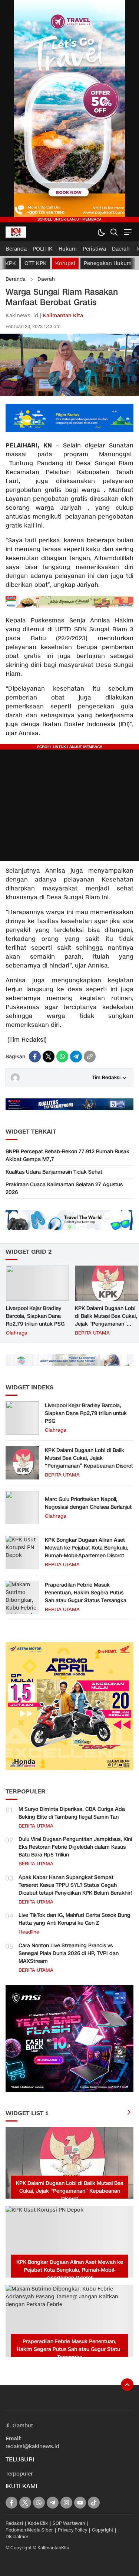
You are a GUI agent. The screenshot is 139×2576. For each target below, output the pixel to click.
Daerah (46, 279)
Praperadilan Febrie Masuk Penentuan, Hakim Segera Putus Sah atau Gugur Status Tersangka (86, 1593)
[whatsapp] (62, 1056)
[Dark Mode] (101, 232)
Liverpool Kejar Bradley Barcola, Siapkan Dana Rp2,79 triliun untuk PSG (35, 1316)
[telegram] (76, 1056)
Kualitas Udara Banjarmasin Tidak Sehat (54, 1172)
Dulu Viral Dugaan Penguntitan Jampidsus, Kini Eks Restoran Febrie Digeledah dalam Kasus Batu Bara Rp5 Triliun (75, 1847)
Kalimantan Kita (63, 316)
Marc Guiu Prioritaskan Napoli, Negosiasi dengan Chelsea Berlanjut (88, 1503)
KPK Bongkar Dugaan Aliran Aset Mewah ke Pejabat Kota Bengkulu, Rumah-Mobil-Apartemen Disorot (87, 1548)
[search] (114, 232)
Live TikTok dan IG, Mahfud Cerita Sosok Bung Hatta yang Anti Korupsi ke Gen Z (75, 1919)
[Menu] (127, 232)
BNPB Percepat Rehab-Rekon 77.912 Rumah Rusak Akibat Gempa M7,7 (67, 1155)
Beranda (16, 279)
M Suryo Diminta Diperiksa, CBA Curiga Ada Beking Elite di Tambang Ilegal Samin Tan (72, 1813)
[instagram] (66, 2503)
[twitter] (49, 1056)
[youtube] (80, 2503)
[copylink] (90, 1056)
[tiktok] (94, 2503)
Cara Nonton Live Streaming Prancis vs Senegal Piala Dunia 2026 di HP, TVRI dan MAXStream (69, 1953)
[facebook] (35, 1056)
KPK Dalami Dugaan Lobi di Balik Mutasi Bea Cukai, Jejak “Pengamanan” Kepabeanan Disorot (106, 1320)
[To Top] (127, 2385)
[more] (129, 2113)
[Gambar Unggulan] (69, 395)
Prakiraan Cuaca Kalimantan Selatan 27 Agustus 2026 (64, 1188)
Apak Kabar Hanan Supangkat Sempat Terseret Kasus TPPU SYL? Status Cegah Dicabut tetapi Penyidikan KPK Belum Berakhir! (75, 1885)
